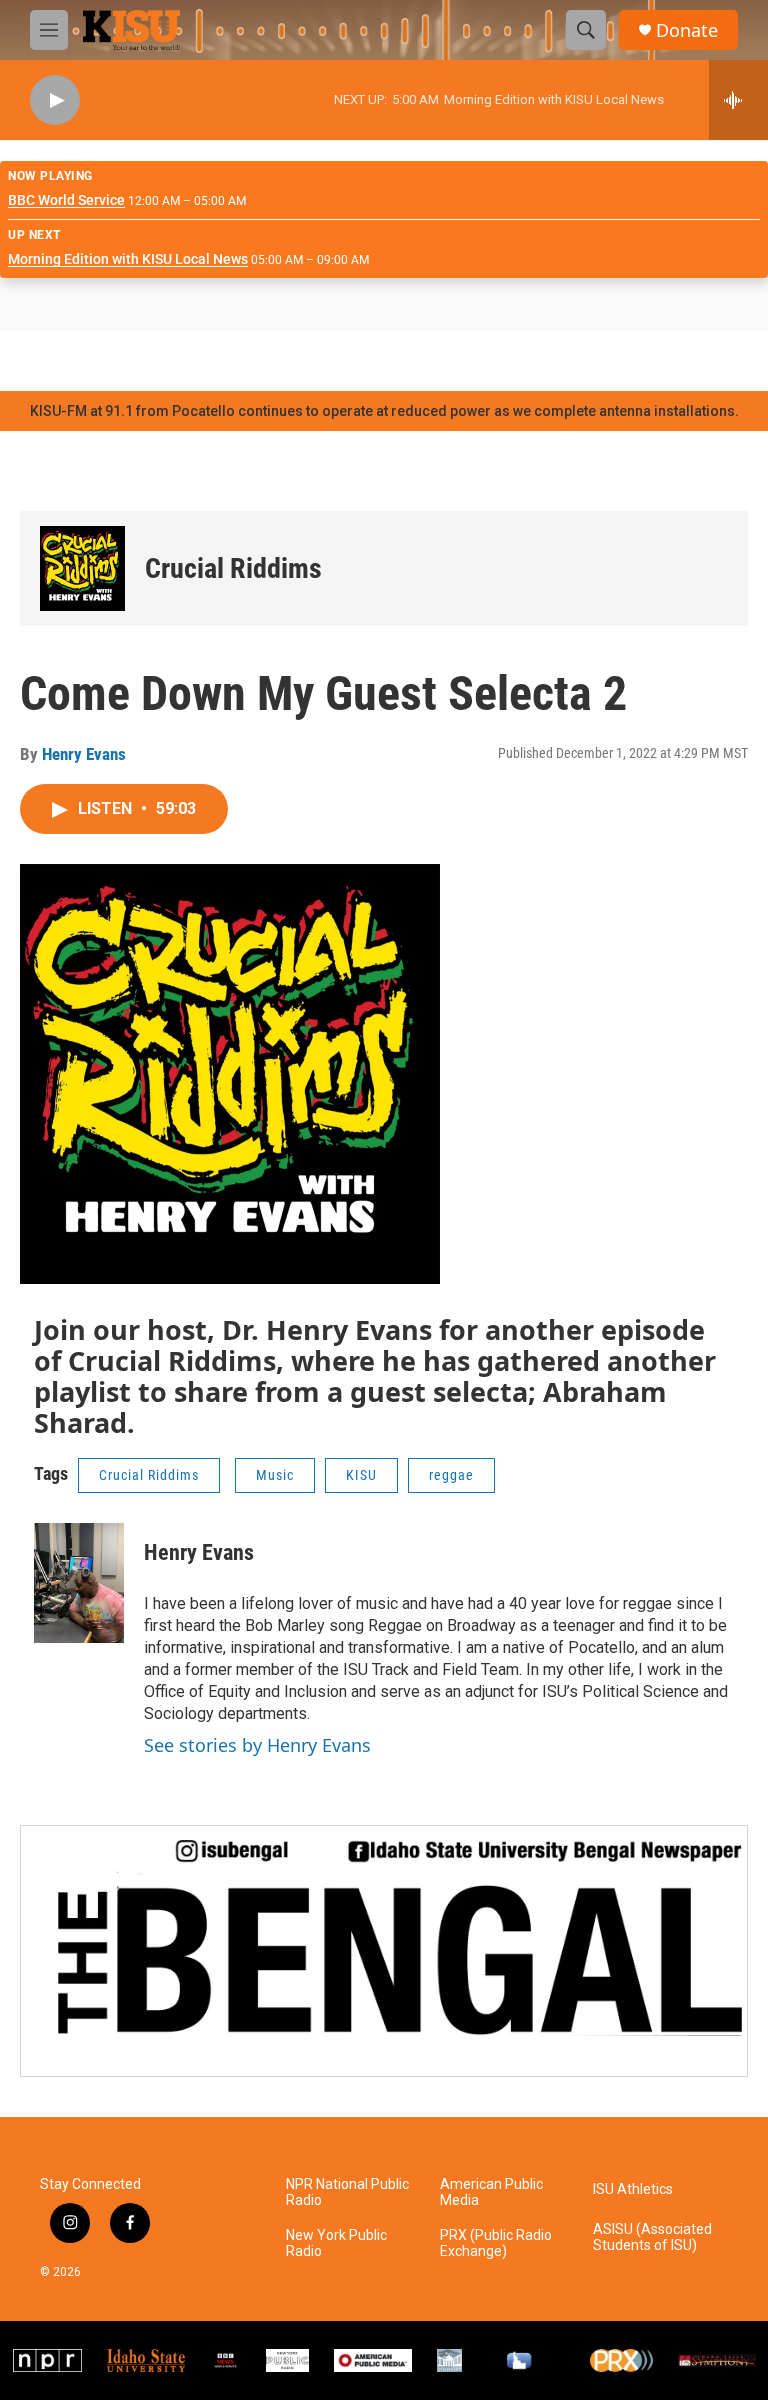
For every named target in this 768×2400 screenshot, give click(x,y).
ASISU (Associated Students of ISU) (652, 2237)
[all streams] (738, 100)
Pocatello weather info (320, 361)
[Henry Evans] (79, 1583)
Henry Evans (84, 754)
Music (275, 1475)
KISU (361, 1475)
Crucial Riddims (233, 568)
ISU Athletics (633, 2189)
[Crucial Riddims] (82, 568)
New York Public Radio (336, 2243)
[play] (55, 100)
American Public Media (491, 2192)
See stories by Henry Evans (257, 1745)
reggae (451, 1475)
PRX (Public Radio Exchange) (496, 2243)
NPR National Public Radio (347, 2192)
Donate (687, 30)
